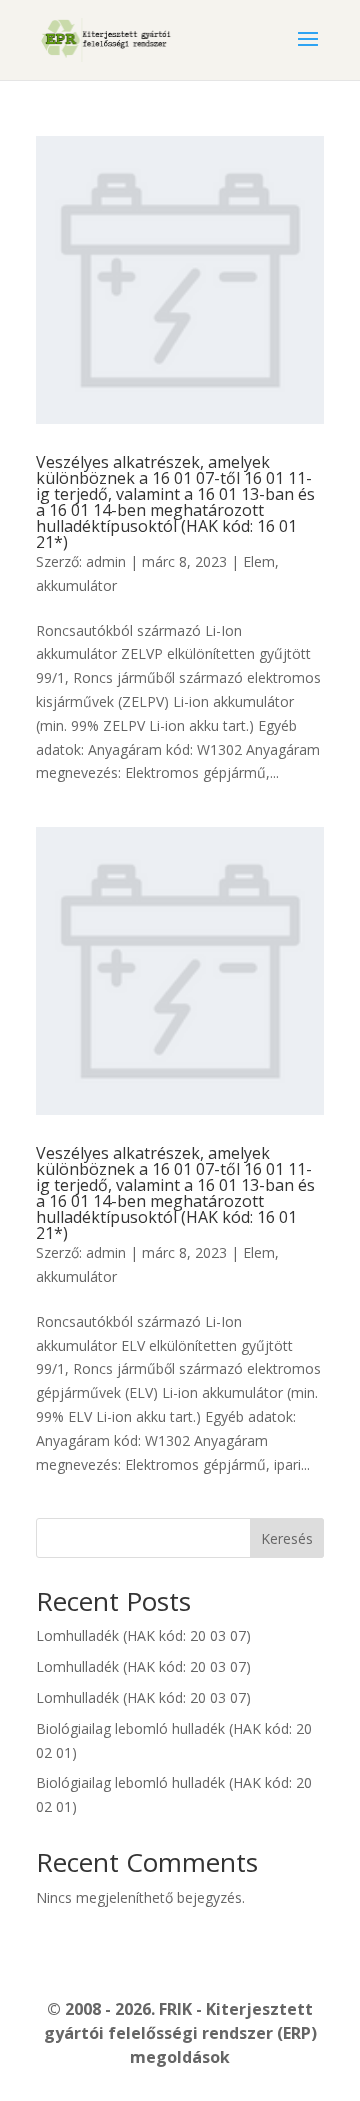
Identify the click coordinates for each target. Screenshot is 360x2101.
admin (106, 561)
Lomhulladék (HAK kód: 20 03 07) (143, 1635)
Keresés (287, 1538)
